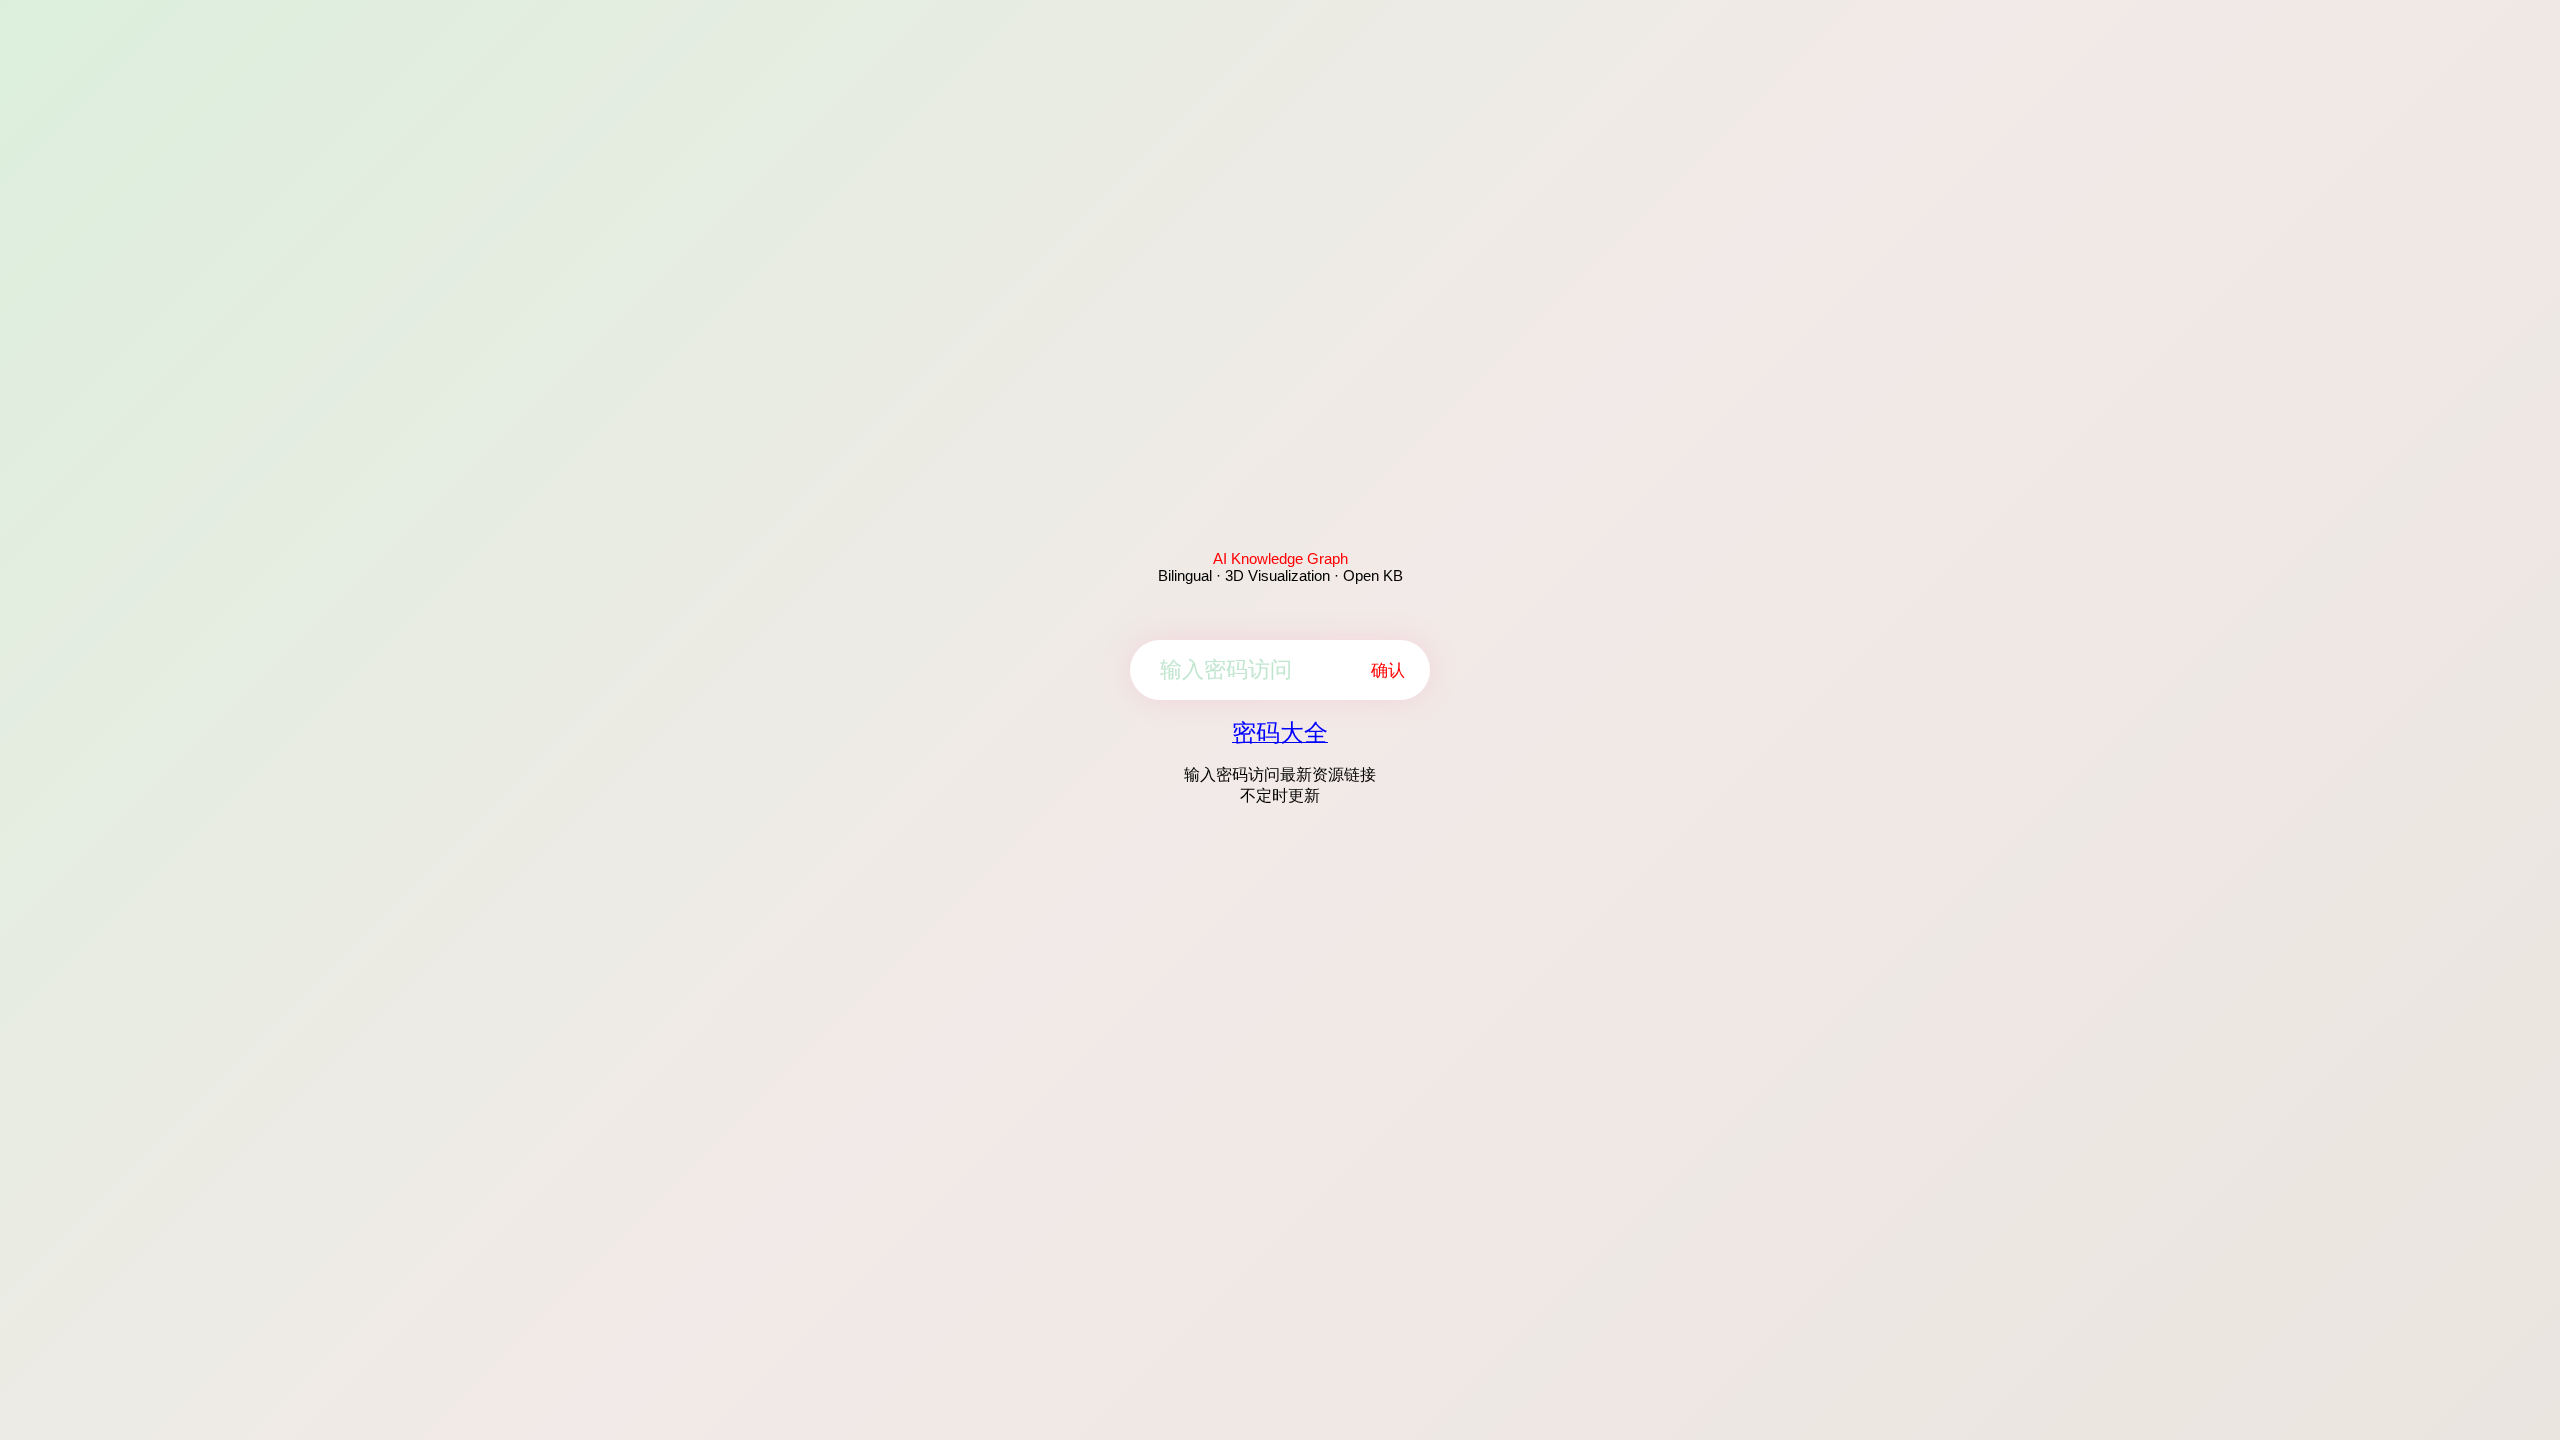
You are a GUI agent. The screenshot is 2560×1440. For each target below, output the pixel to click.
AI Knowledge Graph (1280, 558)
